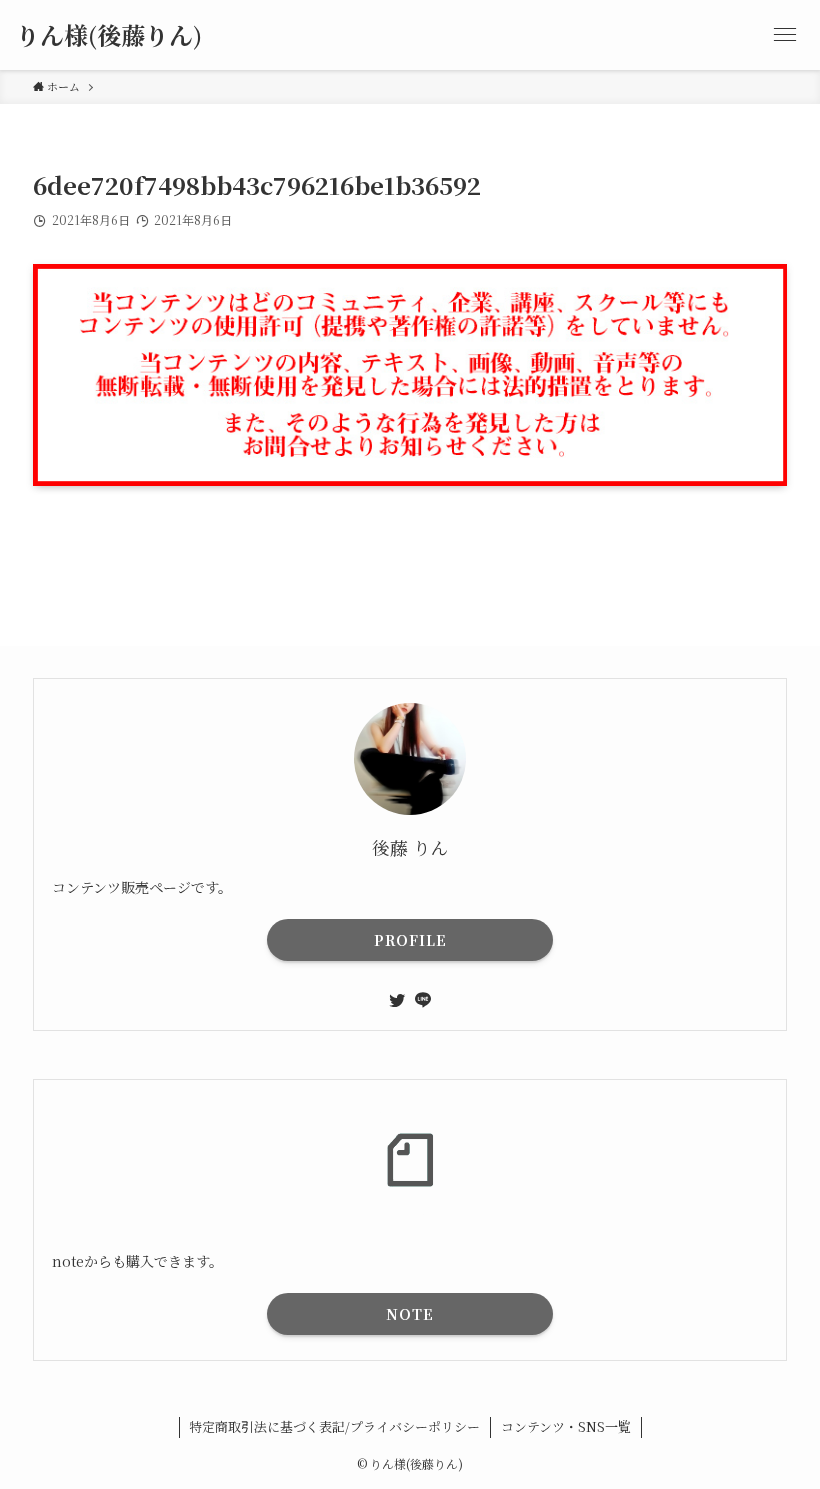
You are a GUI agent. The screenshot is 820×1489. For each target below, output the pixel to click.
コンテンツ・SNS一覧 (566, 1426)
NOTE (410, 1314)
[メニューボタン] (785, 35)
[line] (423, 1000)
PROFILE (410, 940)
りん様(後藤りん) (109, 35)
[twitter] (397, 1000)
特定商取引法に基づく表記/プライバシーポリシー (334, 1426)
